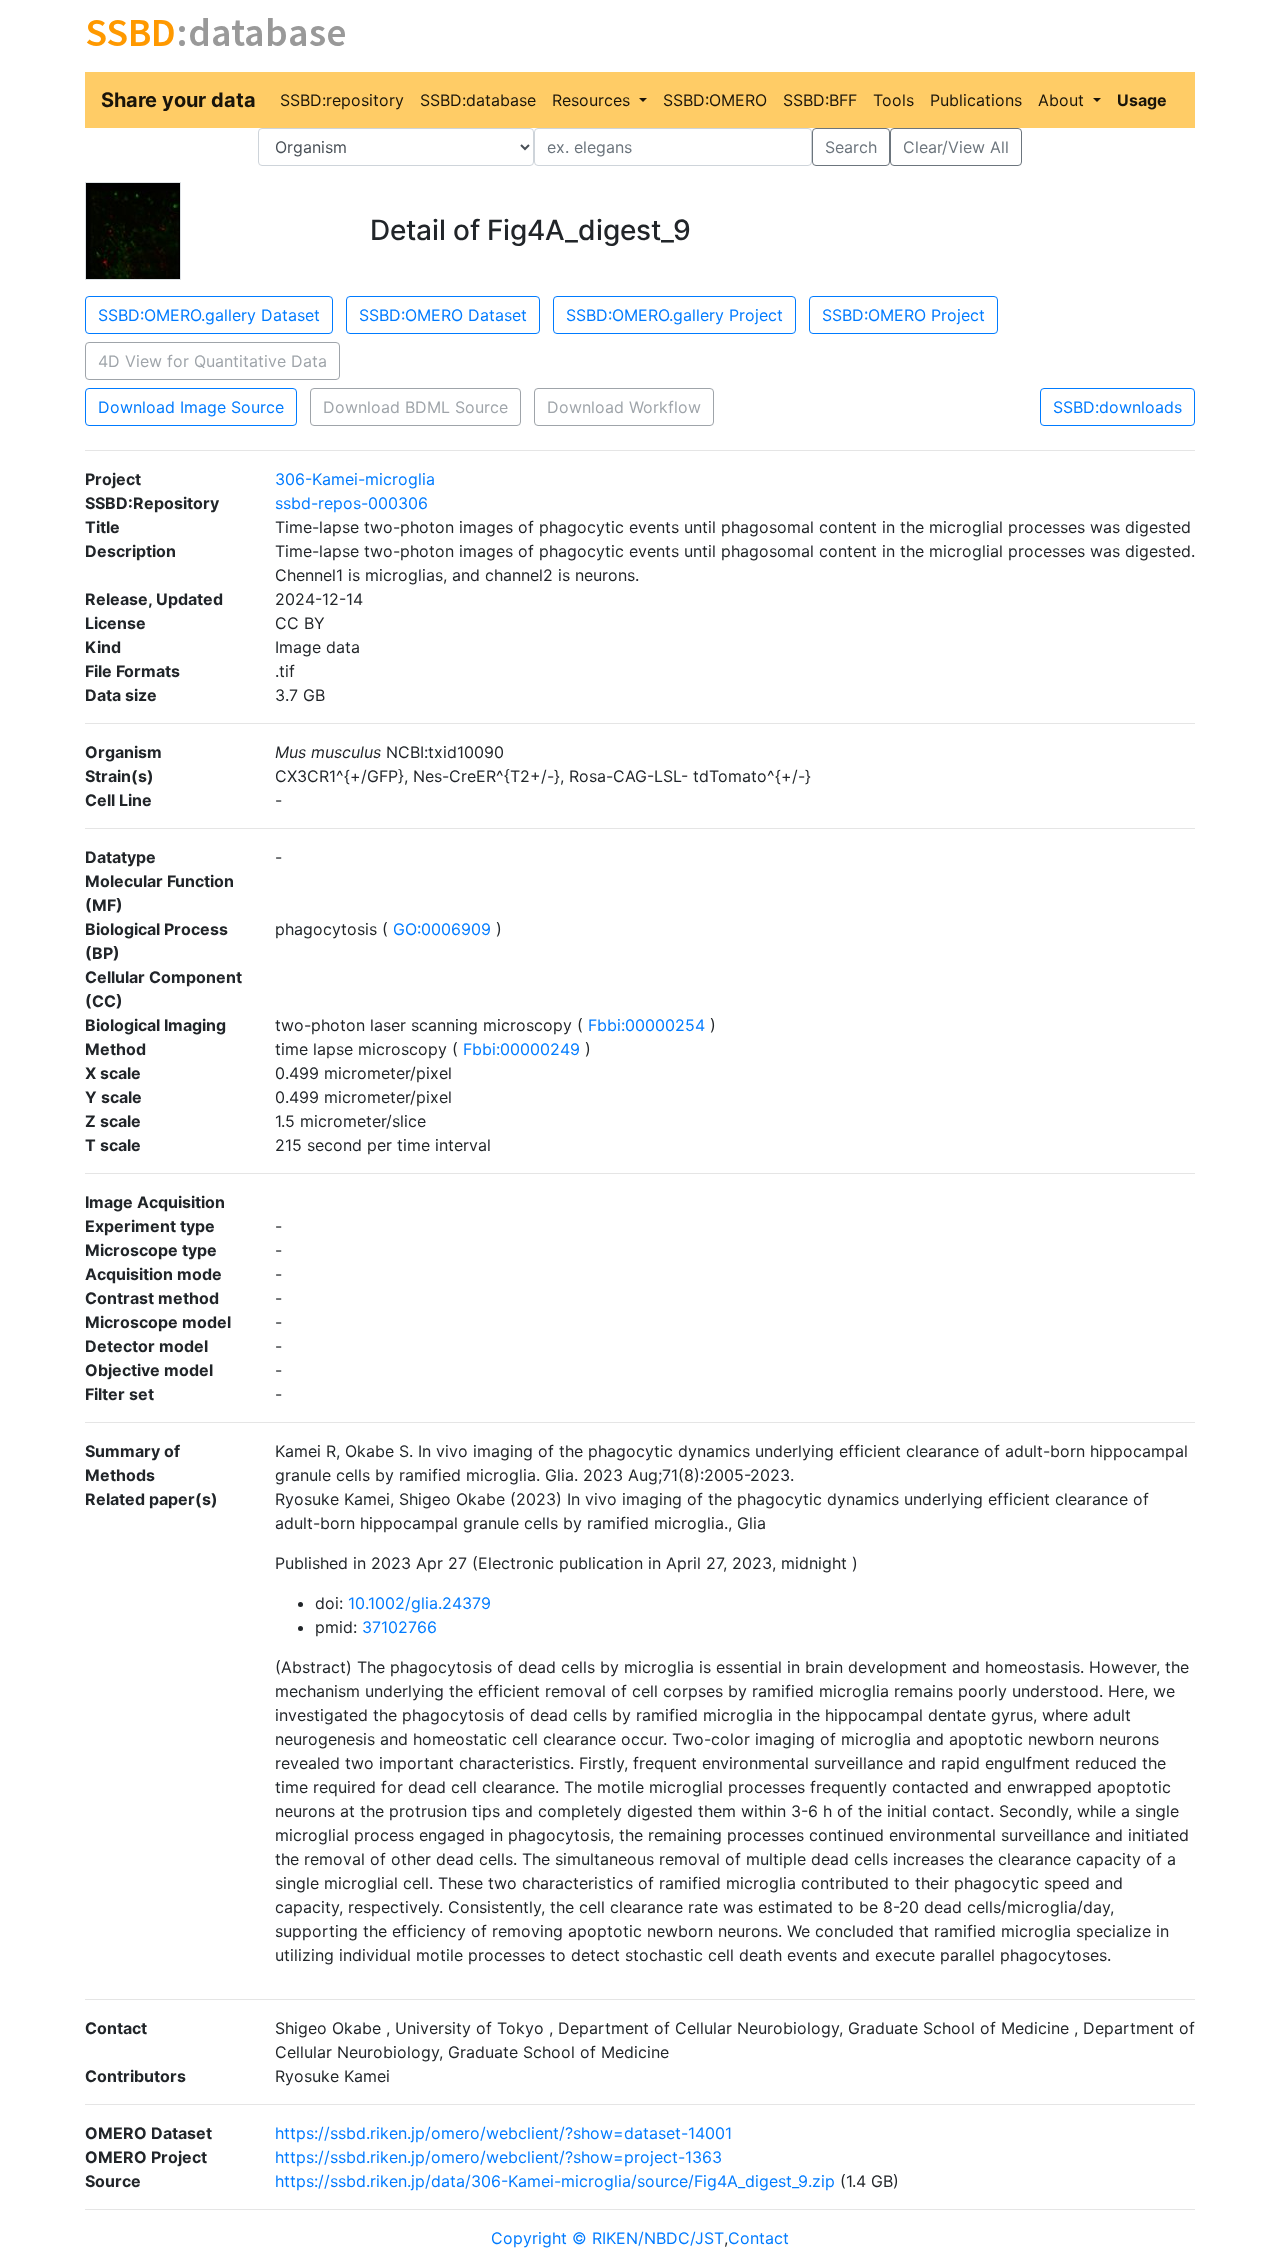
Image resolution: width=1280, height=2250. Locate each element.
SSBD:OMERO (715, 100)
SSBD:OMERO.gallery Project (674, 315)
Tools (893, 100)
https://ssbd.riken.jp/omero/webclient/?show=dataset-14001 (503, 2133)
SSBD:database (478, 100)
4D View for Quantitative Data (212, 361)
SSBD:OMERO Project (903, 315)
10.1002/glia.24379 (419, 1603)
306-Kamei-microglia (355, 479)
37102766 (399, 1627)
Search (851, 147)
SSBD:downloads (1117, 407)
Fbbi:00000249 (521, 1049)
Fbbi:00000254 (646, 1025)
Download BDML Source (415, 407)
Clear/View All (956, 147)
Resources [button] (593, 100)
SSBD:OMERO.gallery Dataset (209, 315)
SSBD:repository (342, 100)
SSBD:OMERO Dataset (443, 315)
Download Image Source (191, 407)
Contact (758, 2238)
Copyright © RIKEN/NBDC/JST (607, 2238)
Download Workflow (624, 407)
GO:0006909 (442, 929)
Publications (976, 100)
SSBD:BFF (820, 100)
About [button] (1063, 100)
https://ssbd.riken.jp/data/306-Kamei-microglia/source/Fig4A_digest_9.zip (555, 2181)
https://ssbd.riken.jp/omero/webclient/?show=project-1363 (498, 2157)
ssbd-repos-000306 (351, 503)
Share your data (178, 100)
